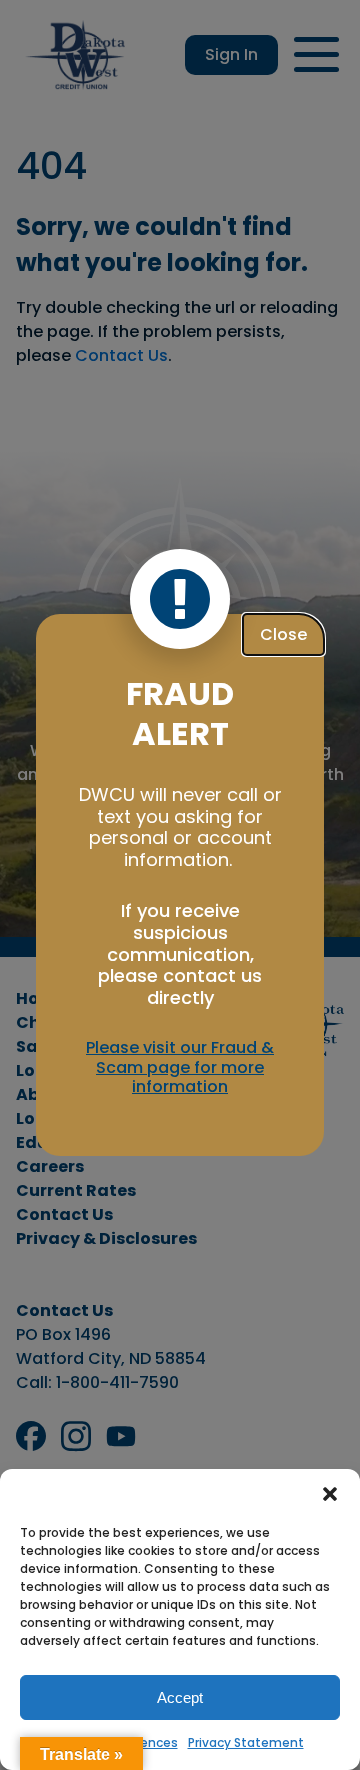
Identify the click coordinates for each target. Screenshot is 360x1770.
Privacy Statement (246, 1742)
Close (283, 634)
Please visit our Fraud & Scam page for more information (180, 1067)
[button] (330, 1494)
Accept (180, 1697)
